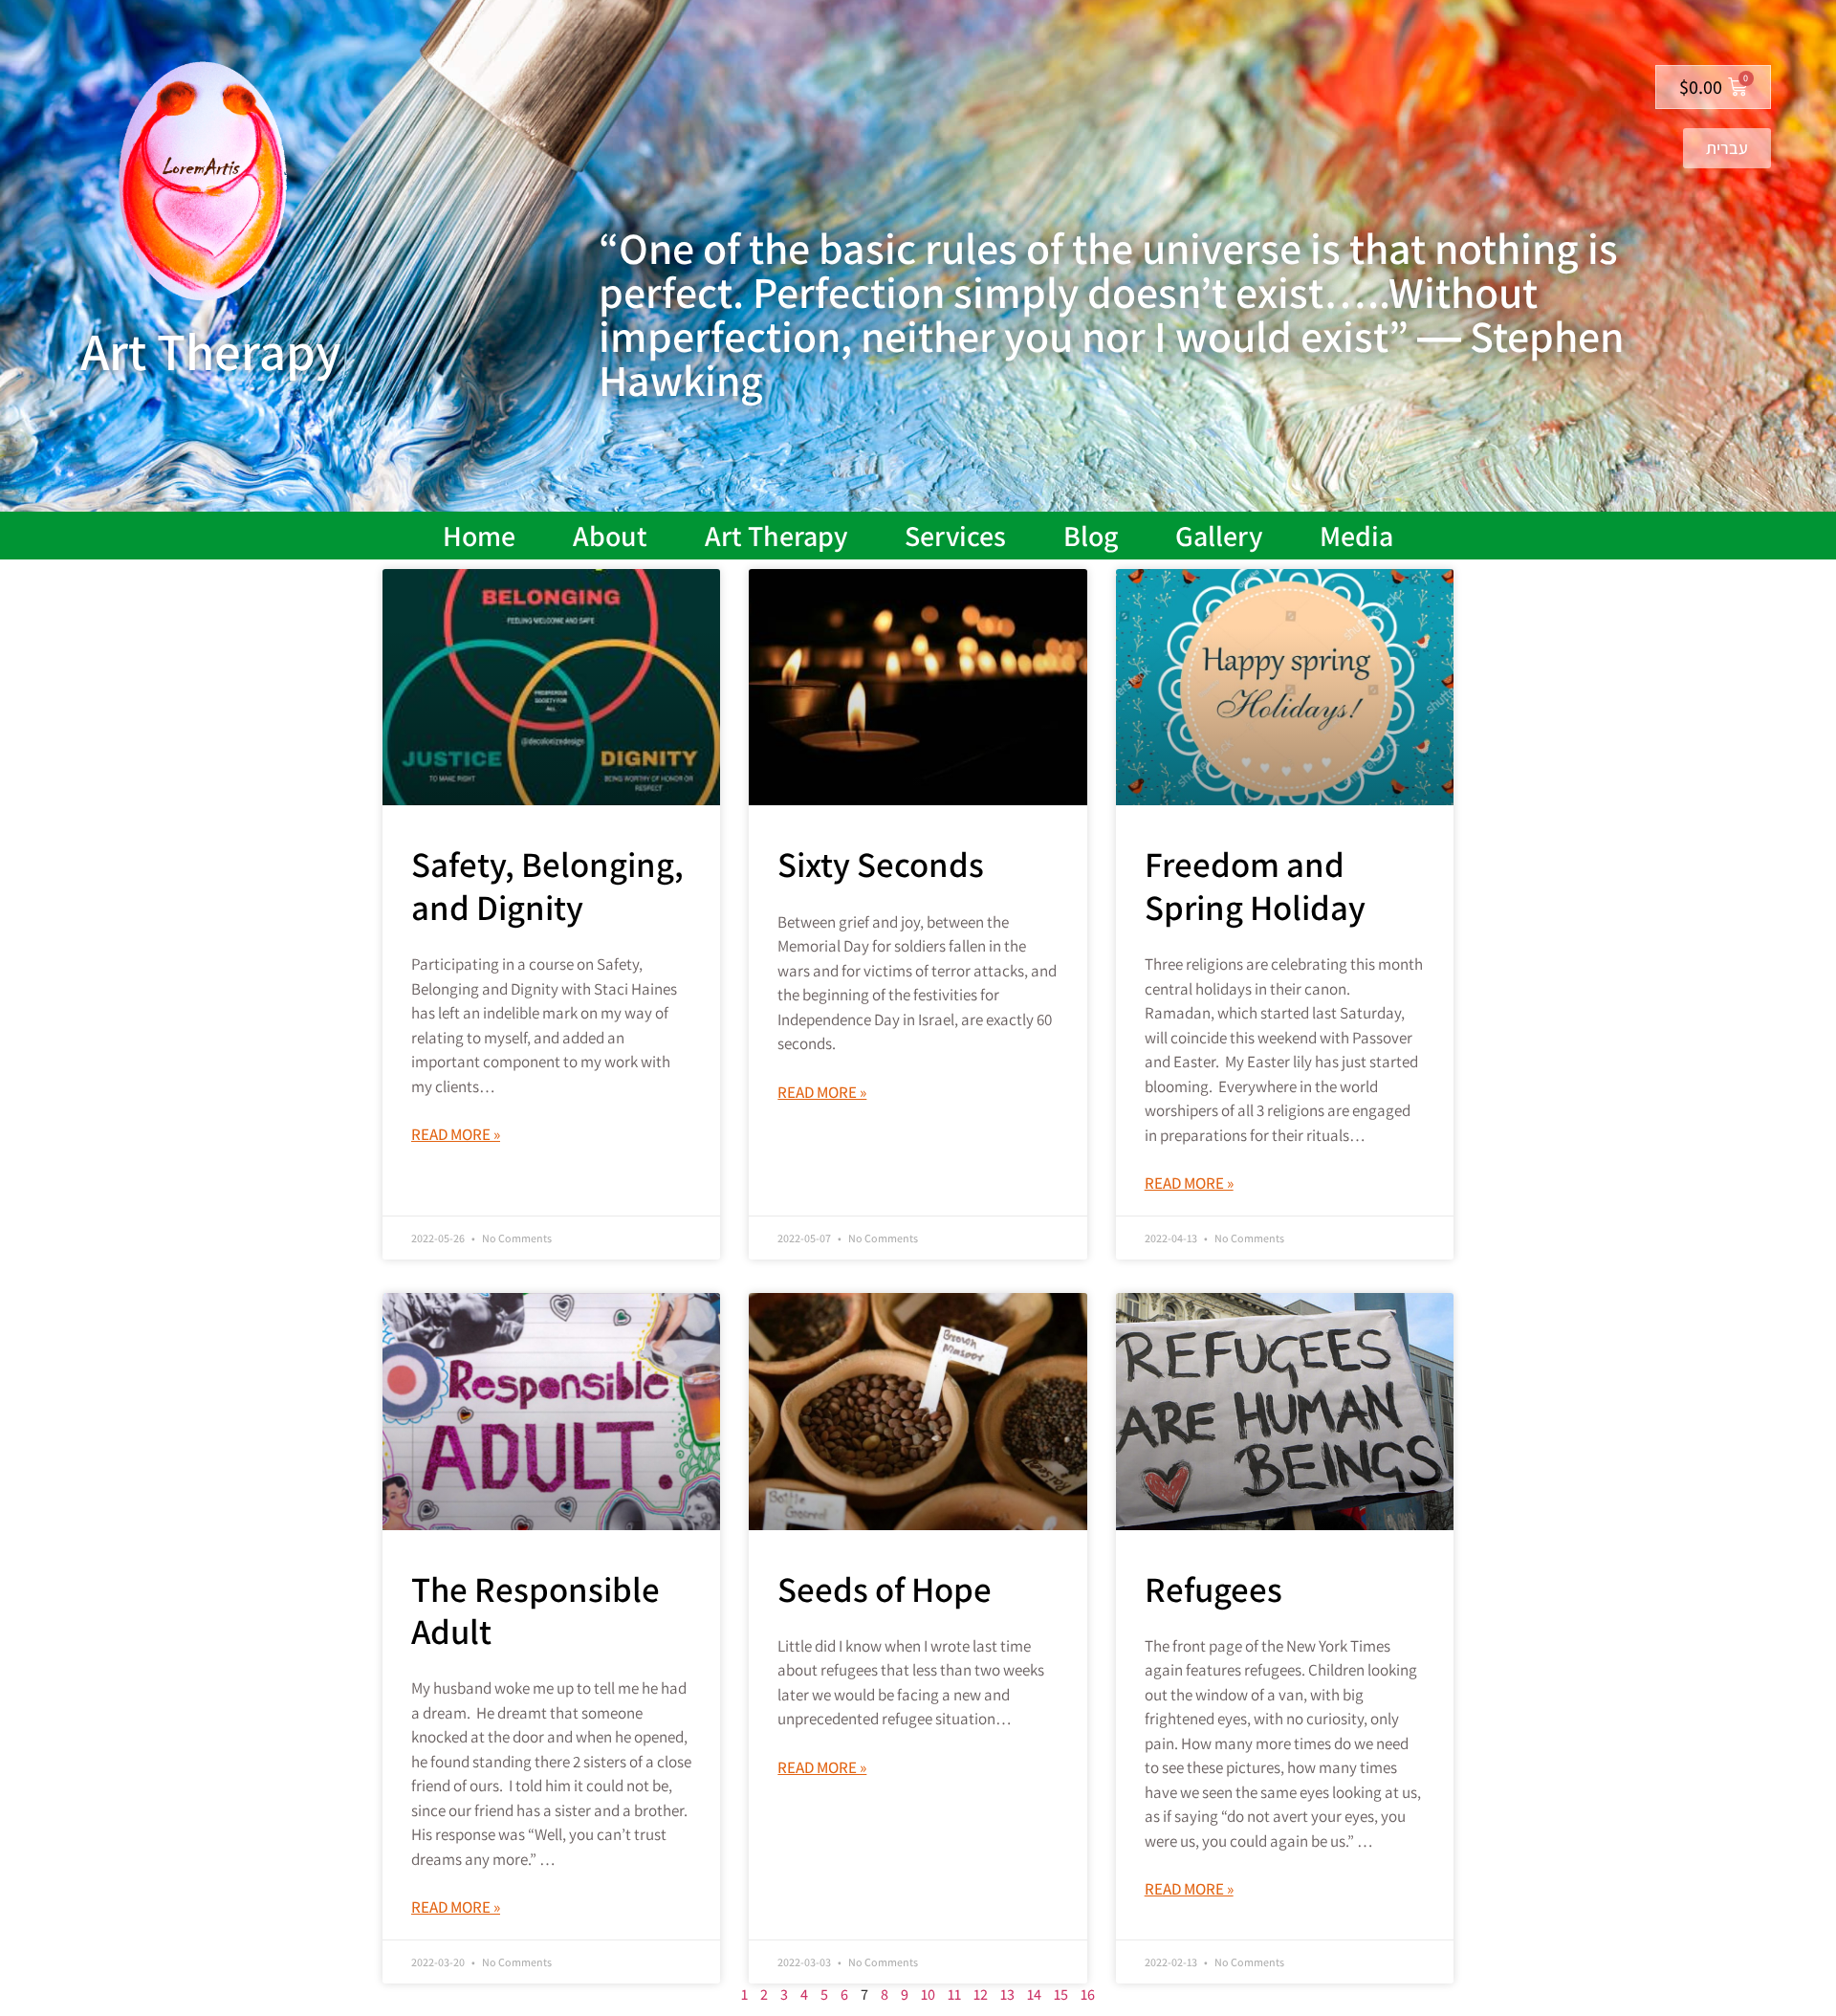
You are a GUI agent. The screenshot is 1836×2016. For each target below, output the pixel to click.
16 (1088, 1994)
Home (479, 536)
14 (1034, 1994)
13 (1007, 1994)
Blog (1091, 536)
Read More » (456, 1134)
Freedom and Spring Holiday (1255, 885)
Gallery (1219, 536)
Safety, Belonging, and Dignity (547, 885)
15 (1061, 1994)
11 (954, 1994)
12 (981, 1994)
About (610, 536)
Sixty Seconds (881, 864)
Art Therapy (776, 536)
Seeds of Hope (885, 1589)
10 (928, 1994)
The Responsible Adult (535, 1610)
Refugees (1213, 1589)
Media (1356, 536)
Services (955, 536)
